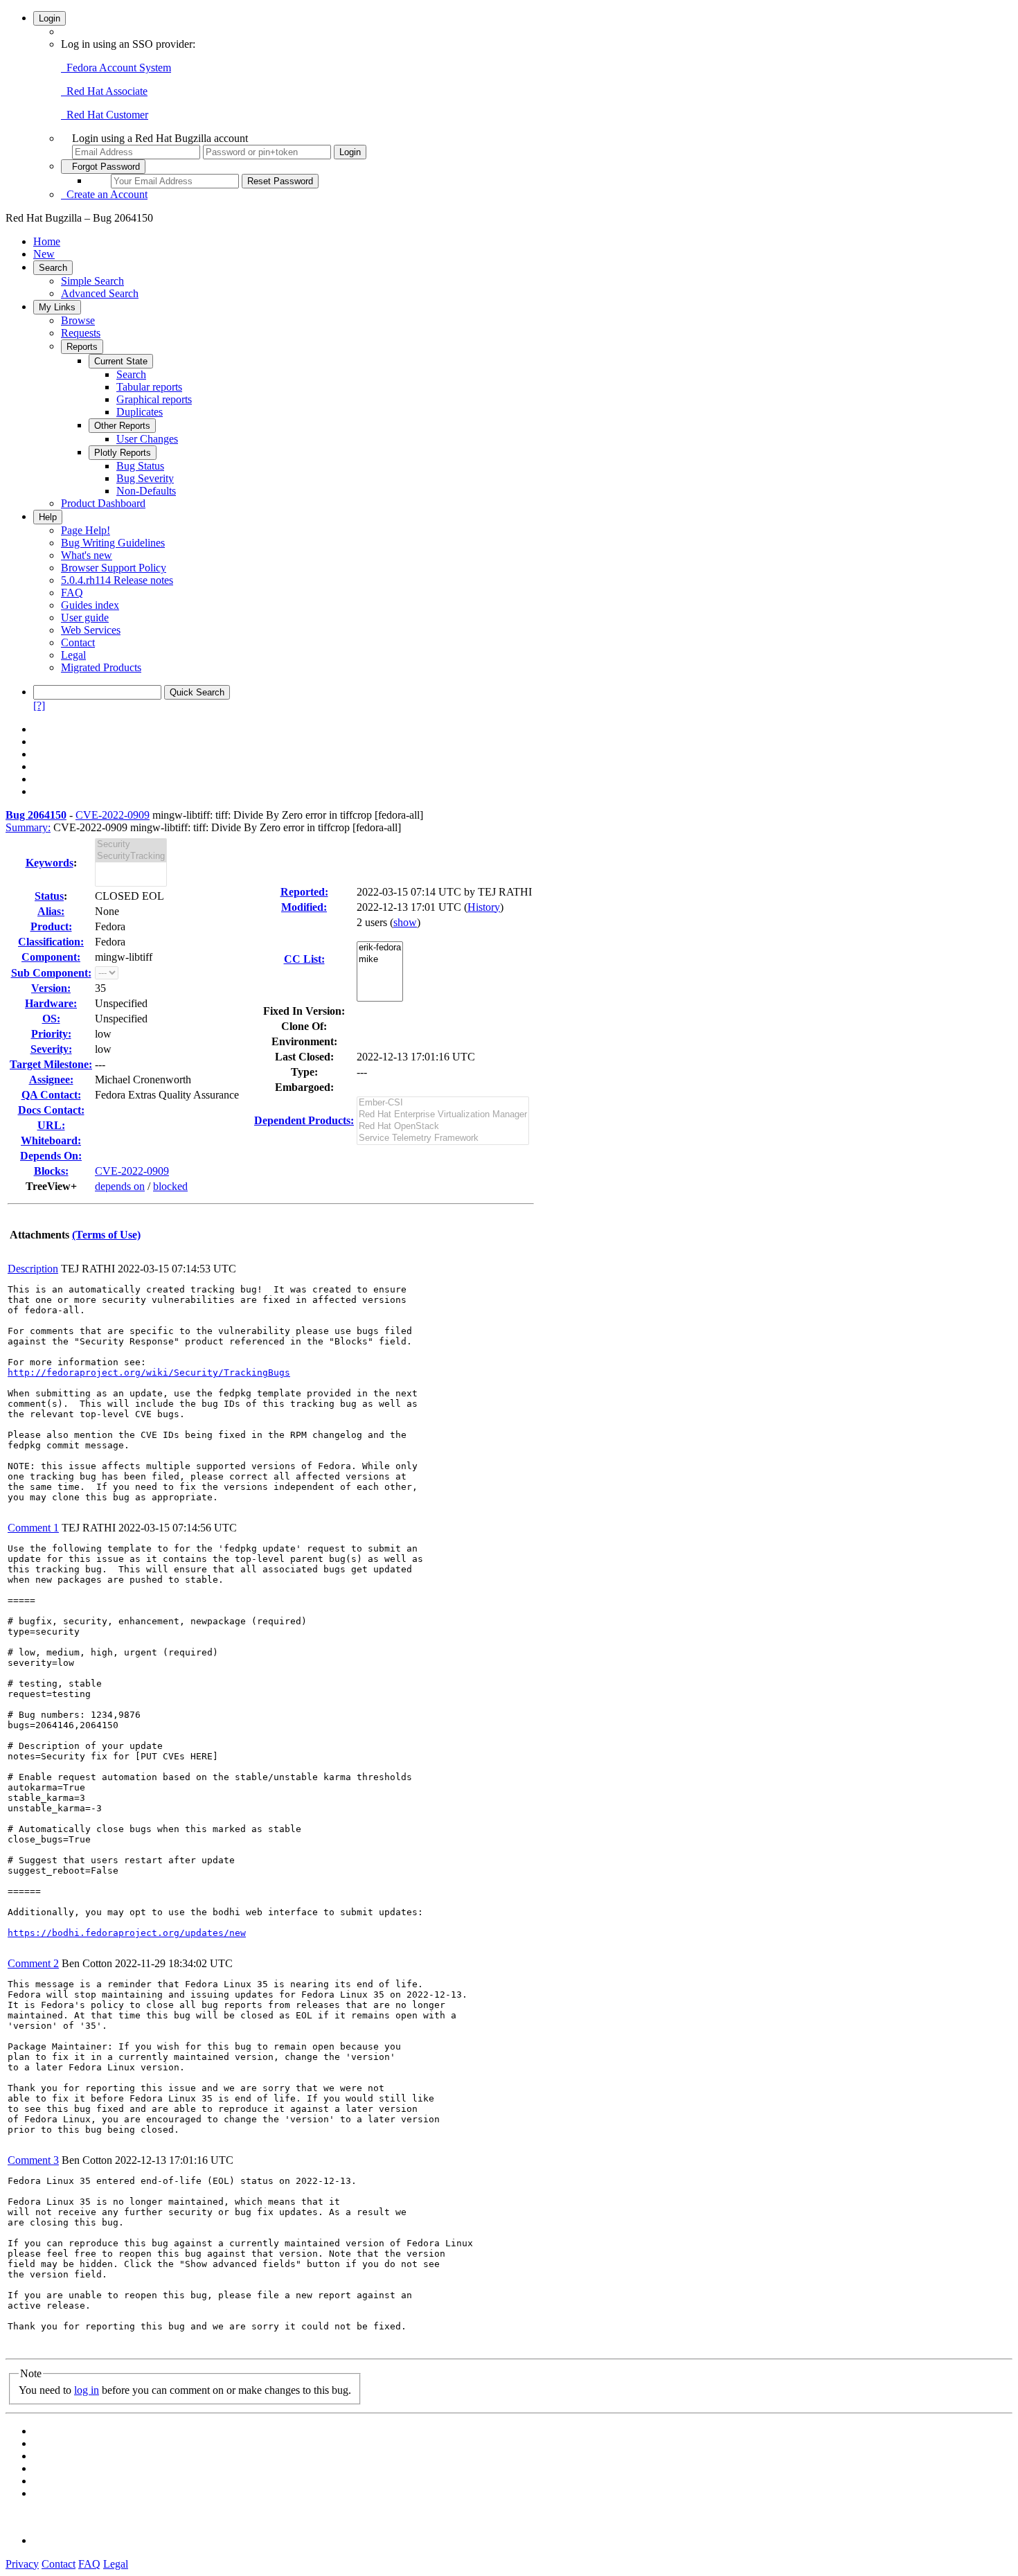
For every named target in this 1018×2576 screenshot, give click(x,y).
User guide (85, 618)
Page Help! (86, 530)
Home (47, 241)
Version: (51, 988)
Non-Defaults (146, 491)
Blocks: (51, 1171)
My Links (57, 307)
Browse (78, 320)
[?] (39, 705)
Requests (81, 333)
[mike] (380, 960)
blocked (170, 1186)
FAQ (72, 593)
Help (48, 517)
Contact (78, 642)
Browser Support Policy (114, 568)
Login (50, 18)
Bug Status (140, 466)
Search (53, 268)
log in (87, 2390)
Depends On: (51, 1156)
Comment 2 (33, 1963)
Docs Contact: (51, 1110)
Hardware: (51, 1003)
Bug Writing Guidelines (113, 543)
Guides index (90, 605)
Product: (51, 926)
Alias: (51, 911)
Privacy (22, 2564)
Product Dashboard (103, 503)
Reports (82, 347)
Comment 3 (33, 2160)
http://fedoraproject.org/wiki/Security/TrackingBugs (149, 1373)
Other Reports (122, 426)
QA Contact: (51, 1095)
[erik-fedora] (380, 948)
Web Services (91, 630)
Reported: (304, 892)
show (405, 922)
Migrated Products (101, 667)
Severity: (51, 1049)
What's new (87, 555)
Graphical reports (154, 399)
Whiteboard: (51, 1140)
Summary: (28, 827)
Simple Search (92, 281)
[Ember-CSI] (443, 1103)
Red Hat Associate (104, 91)
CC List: (304, 959)
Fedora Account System (116, 68)
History (484, 907)
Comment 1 (33, 1528)
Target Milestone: (51, 1064)
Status (49, 896)
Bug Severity (145, 478)
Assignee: (51, 1080)
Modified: (304, 907)
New (44, 254)
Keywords (50, 863)
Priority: (51, 1034)
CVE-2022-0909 (113, 815)
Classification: (51, 942)
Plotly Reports (123, 453)
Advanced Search (100, 293)
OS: (51, 1019)
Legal (73, 655)
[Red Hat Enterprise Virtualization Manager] (443, 1115)
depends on (120, 1186)
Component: (51, 957)
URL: (51, 1125)
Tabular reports (149, 387)
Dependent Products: (304, 1120)
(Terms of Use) (106, 1235)
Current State (121, 361)
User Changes (147, 439)
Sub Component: (51, 973)
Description (33, 1269)
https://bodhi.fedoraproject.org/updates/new (127, 1933)
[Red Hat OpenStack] (443, 1127)
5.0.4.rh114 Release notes (117, 580)
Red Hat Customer (105, 115)
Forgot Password (103, 167)
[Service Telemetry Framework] (443, 1138)
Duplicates (140, 412)
